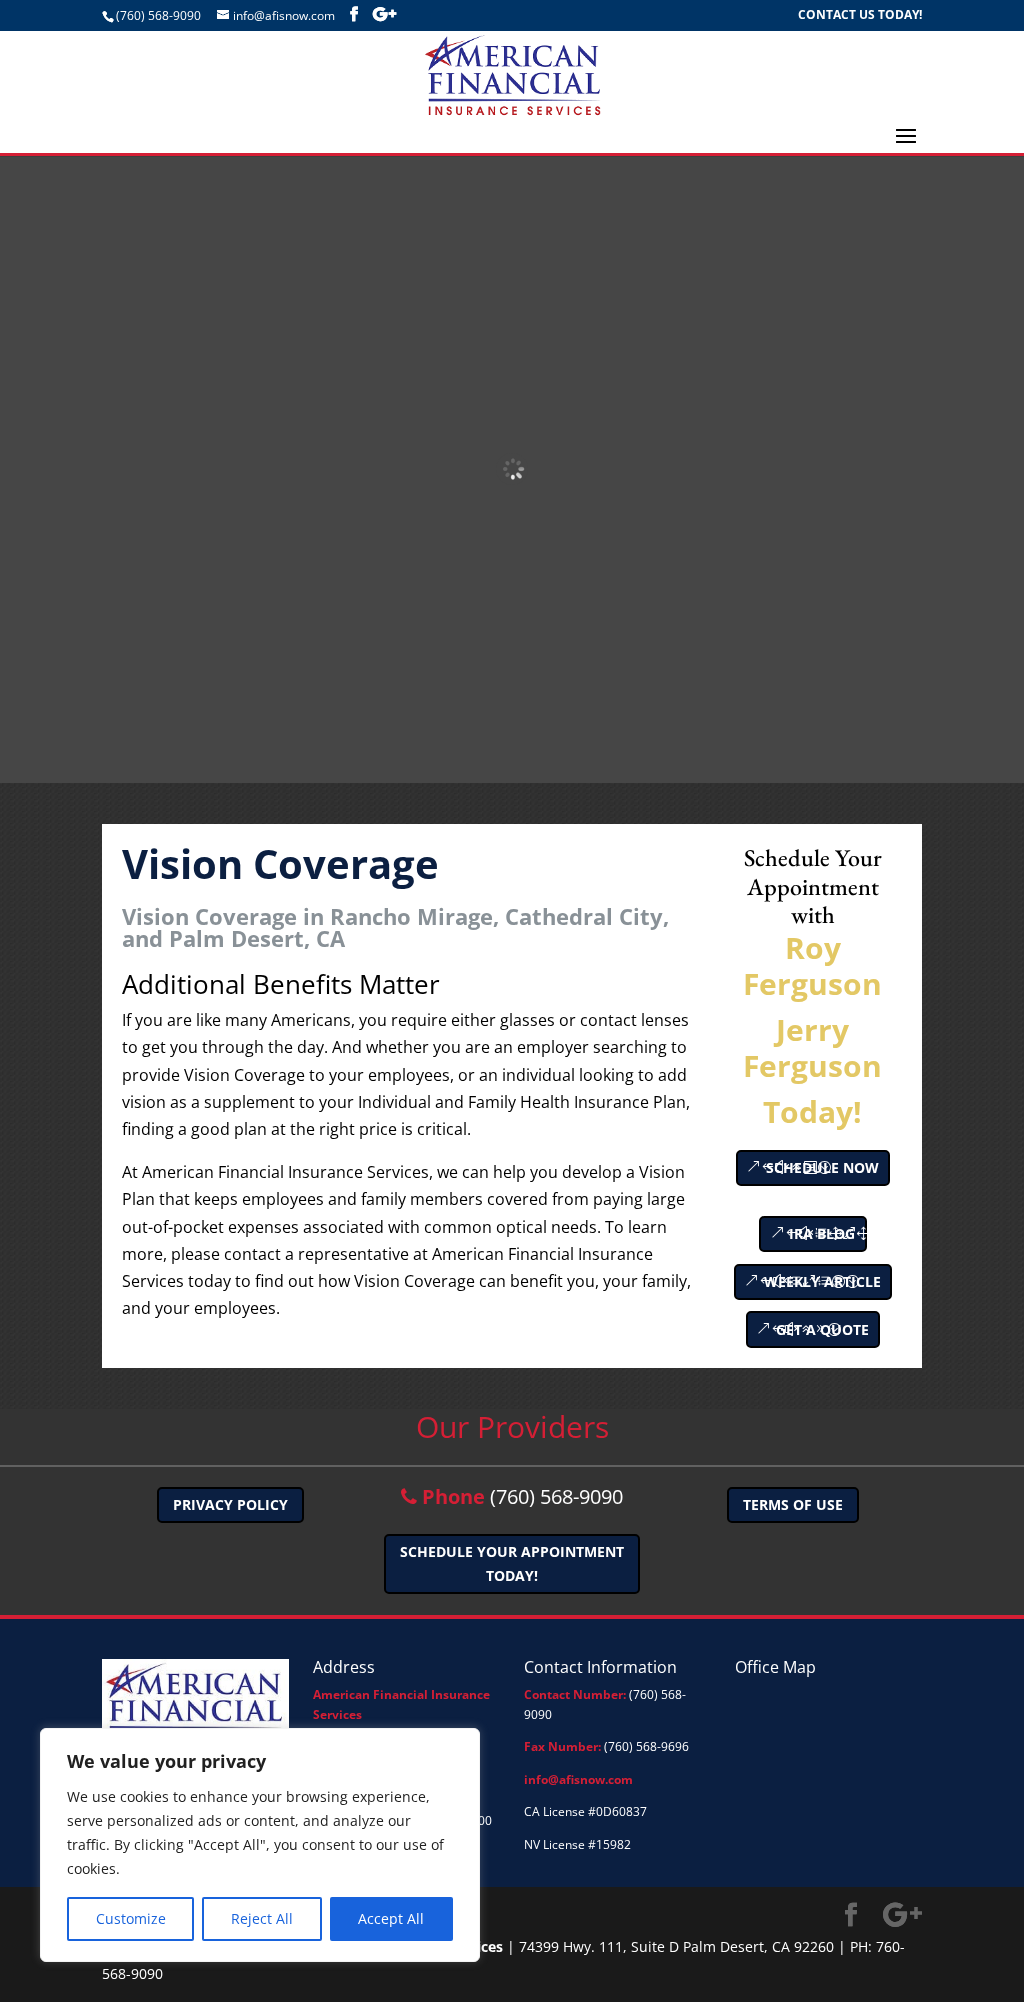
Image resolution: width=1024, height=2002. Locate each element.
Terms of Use (793, 1504)
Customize (131, 1918)
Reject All (262, 1918)
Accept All (391, 1918)
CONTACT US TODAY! (860, 16)
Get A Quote (822, 1329)
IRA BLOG (822, 1233)
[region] (260, 1845)
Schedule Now (822, 1167)
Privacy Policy (230, 1504)
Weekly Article (822, 1281)
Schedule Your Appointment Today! (512, 1563)
